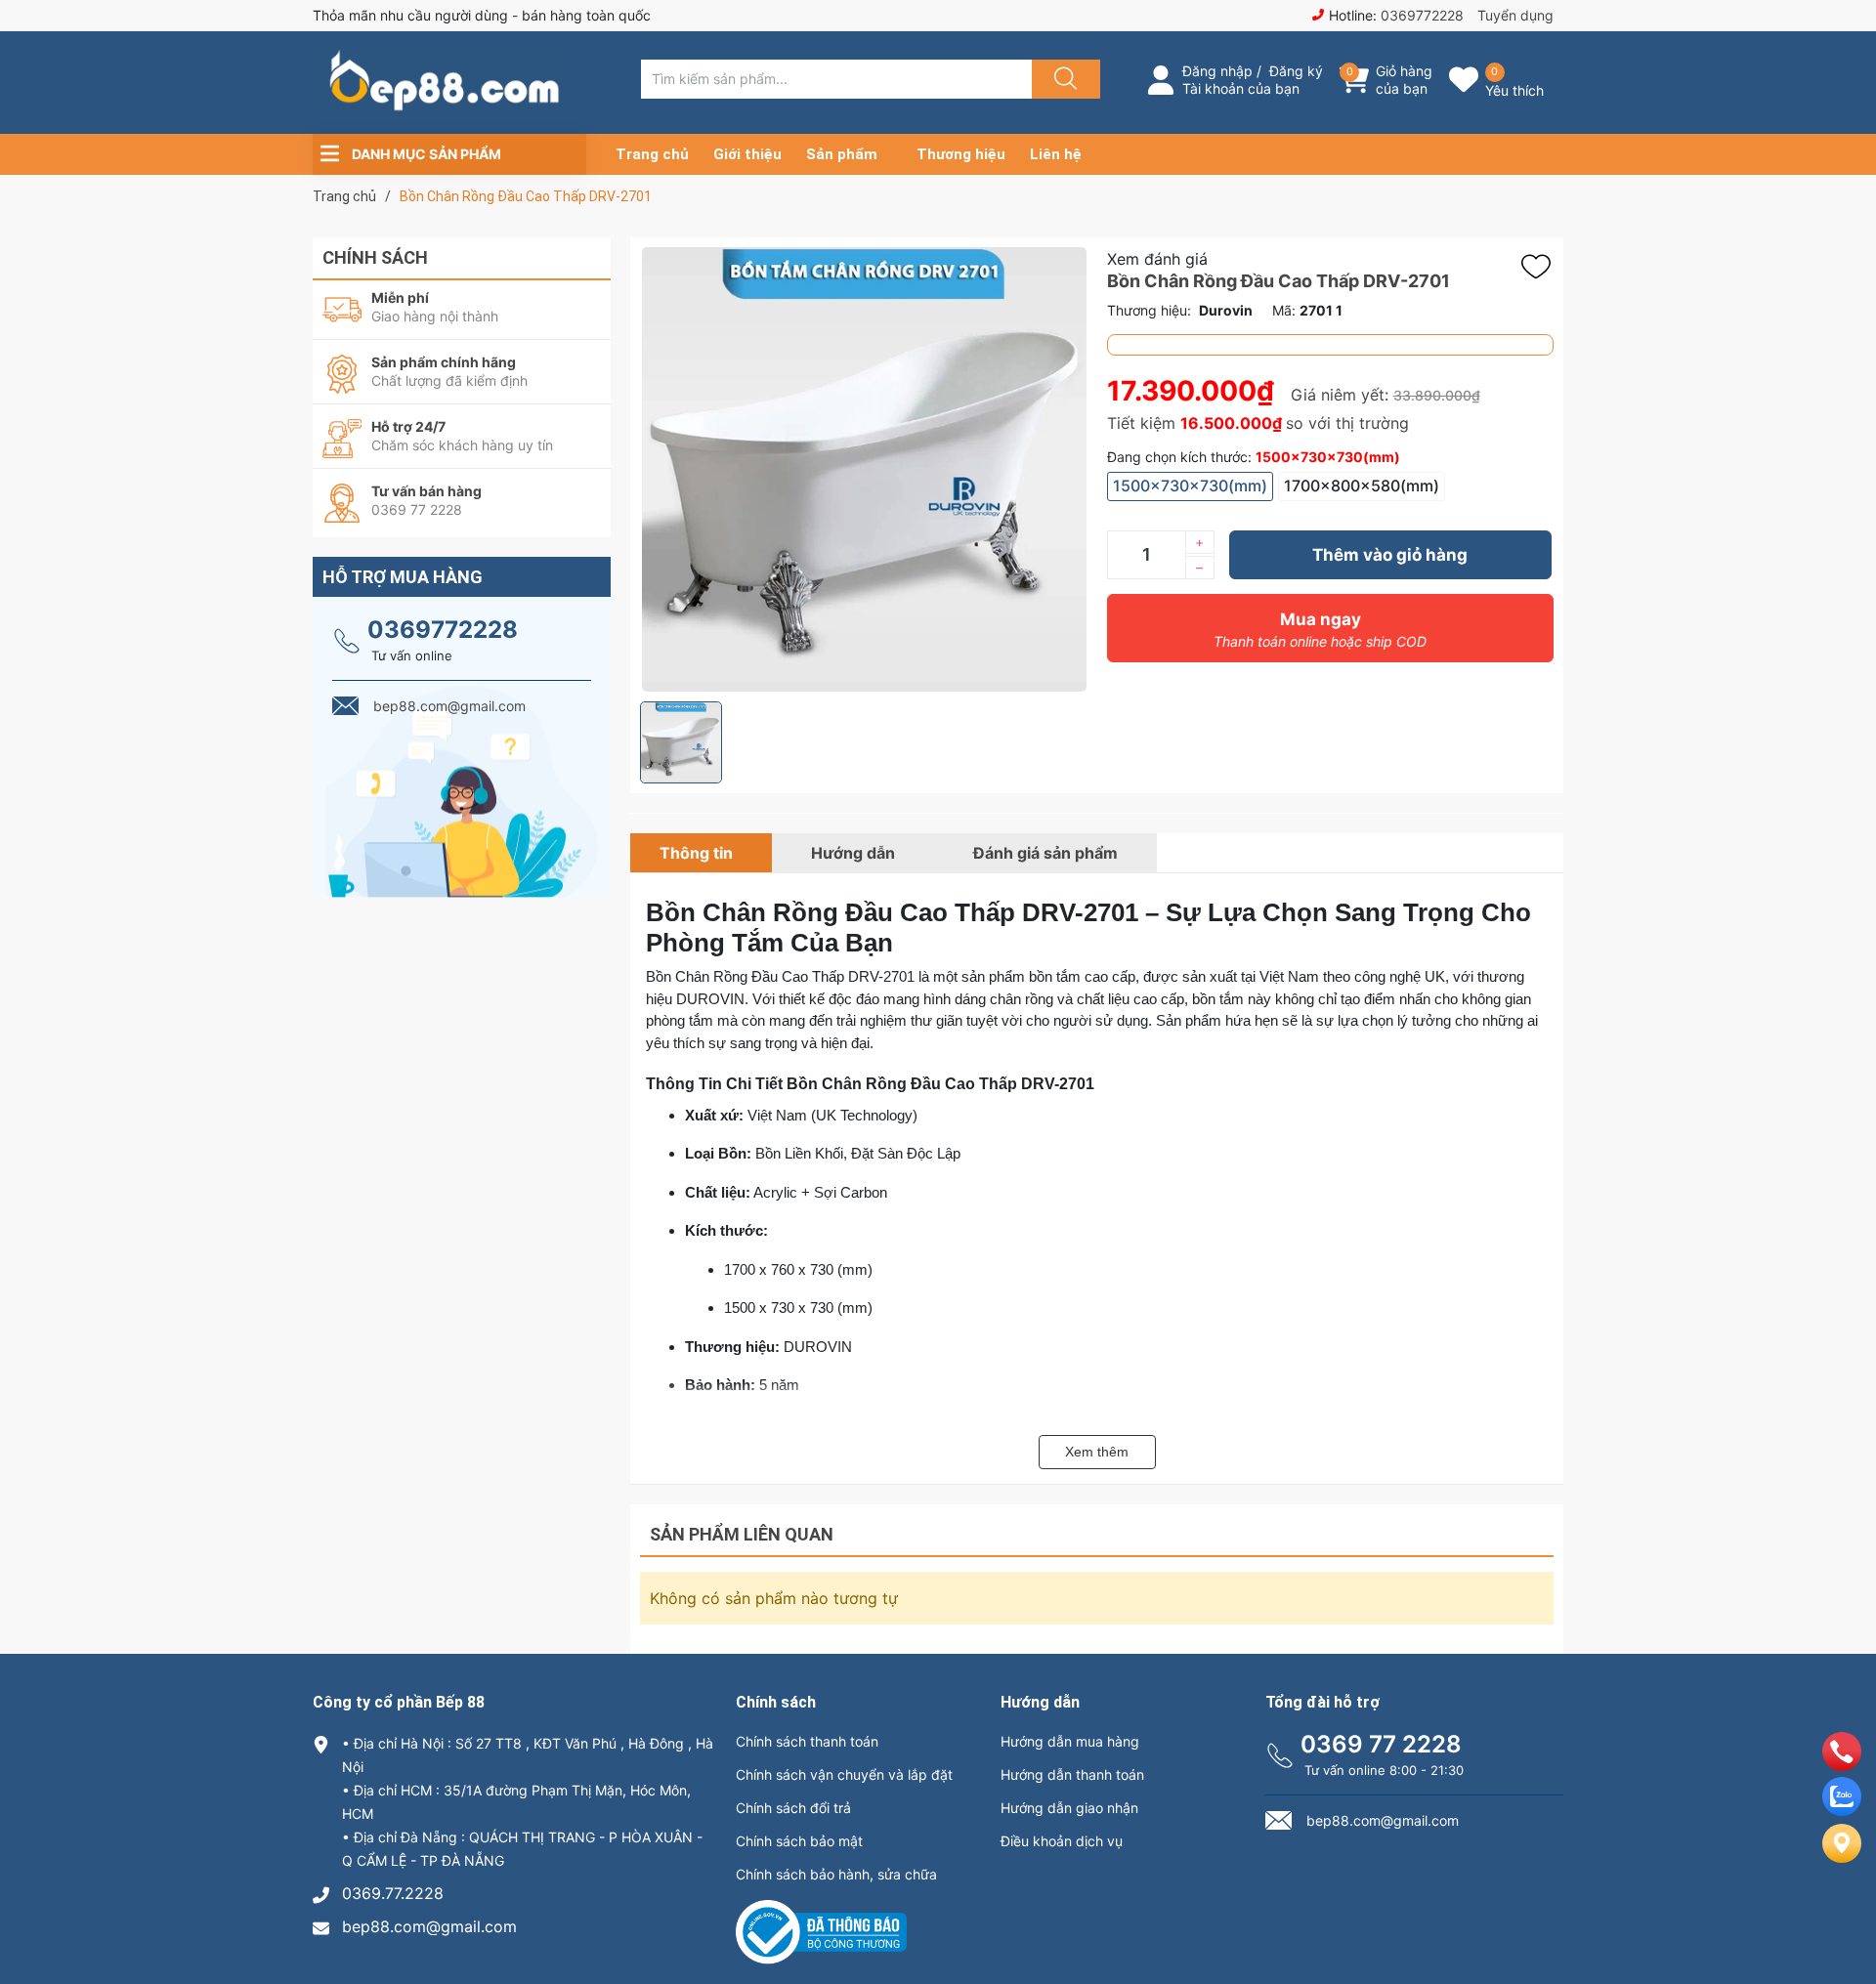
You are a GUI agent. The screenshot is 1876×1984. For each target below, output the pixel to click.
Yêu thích (1514, 90)
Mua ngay (1320, 630)
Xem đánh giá (1157, 259)
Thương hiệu (961, 154)
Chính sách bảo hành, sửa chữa (836, 1874)
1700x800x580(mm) (1362, 485)
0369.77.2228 (393, 1893)
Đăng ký (1296, 71)
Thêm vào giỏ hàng (1390, 555)
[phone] (1842, 1765)
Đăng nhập (1217, 71)
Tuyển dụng (1515, 15)
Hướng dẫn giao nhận (1069, 1808)
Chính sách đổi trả (793, 1808)
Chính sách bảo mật (799, 1841)
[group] (864, 469)
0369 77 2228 (1381, 1744)
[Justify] (1063, 79)
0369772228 (1422, 15)
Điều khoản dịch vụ (1062, 1841)
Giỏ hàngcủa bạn (1404, 80)
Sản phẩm (842, 154)
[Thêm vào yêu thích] (1541, 267)
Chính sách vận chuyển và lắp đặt (844, 1774)
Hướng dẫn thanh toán (1072, 1774)
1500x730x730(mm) (1190, 485)
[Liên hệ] (1842, 1859)
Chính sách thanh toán (807, 1741)
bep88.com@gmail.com (429, 1926)
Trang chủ (652, 154)
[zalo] (1842, 1810)
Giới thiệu (747, 154)
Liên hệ (1056, 154)
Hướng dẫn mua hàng (1070, 1741)
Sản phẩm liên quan (742, 1534)
